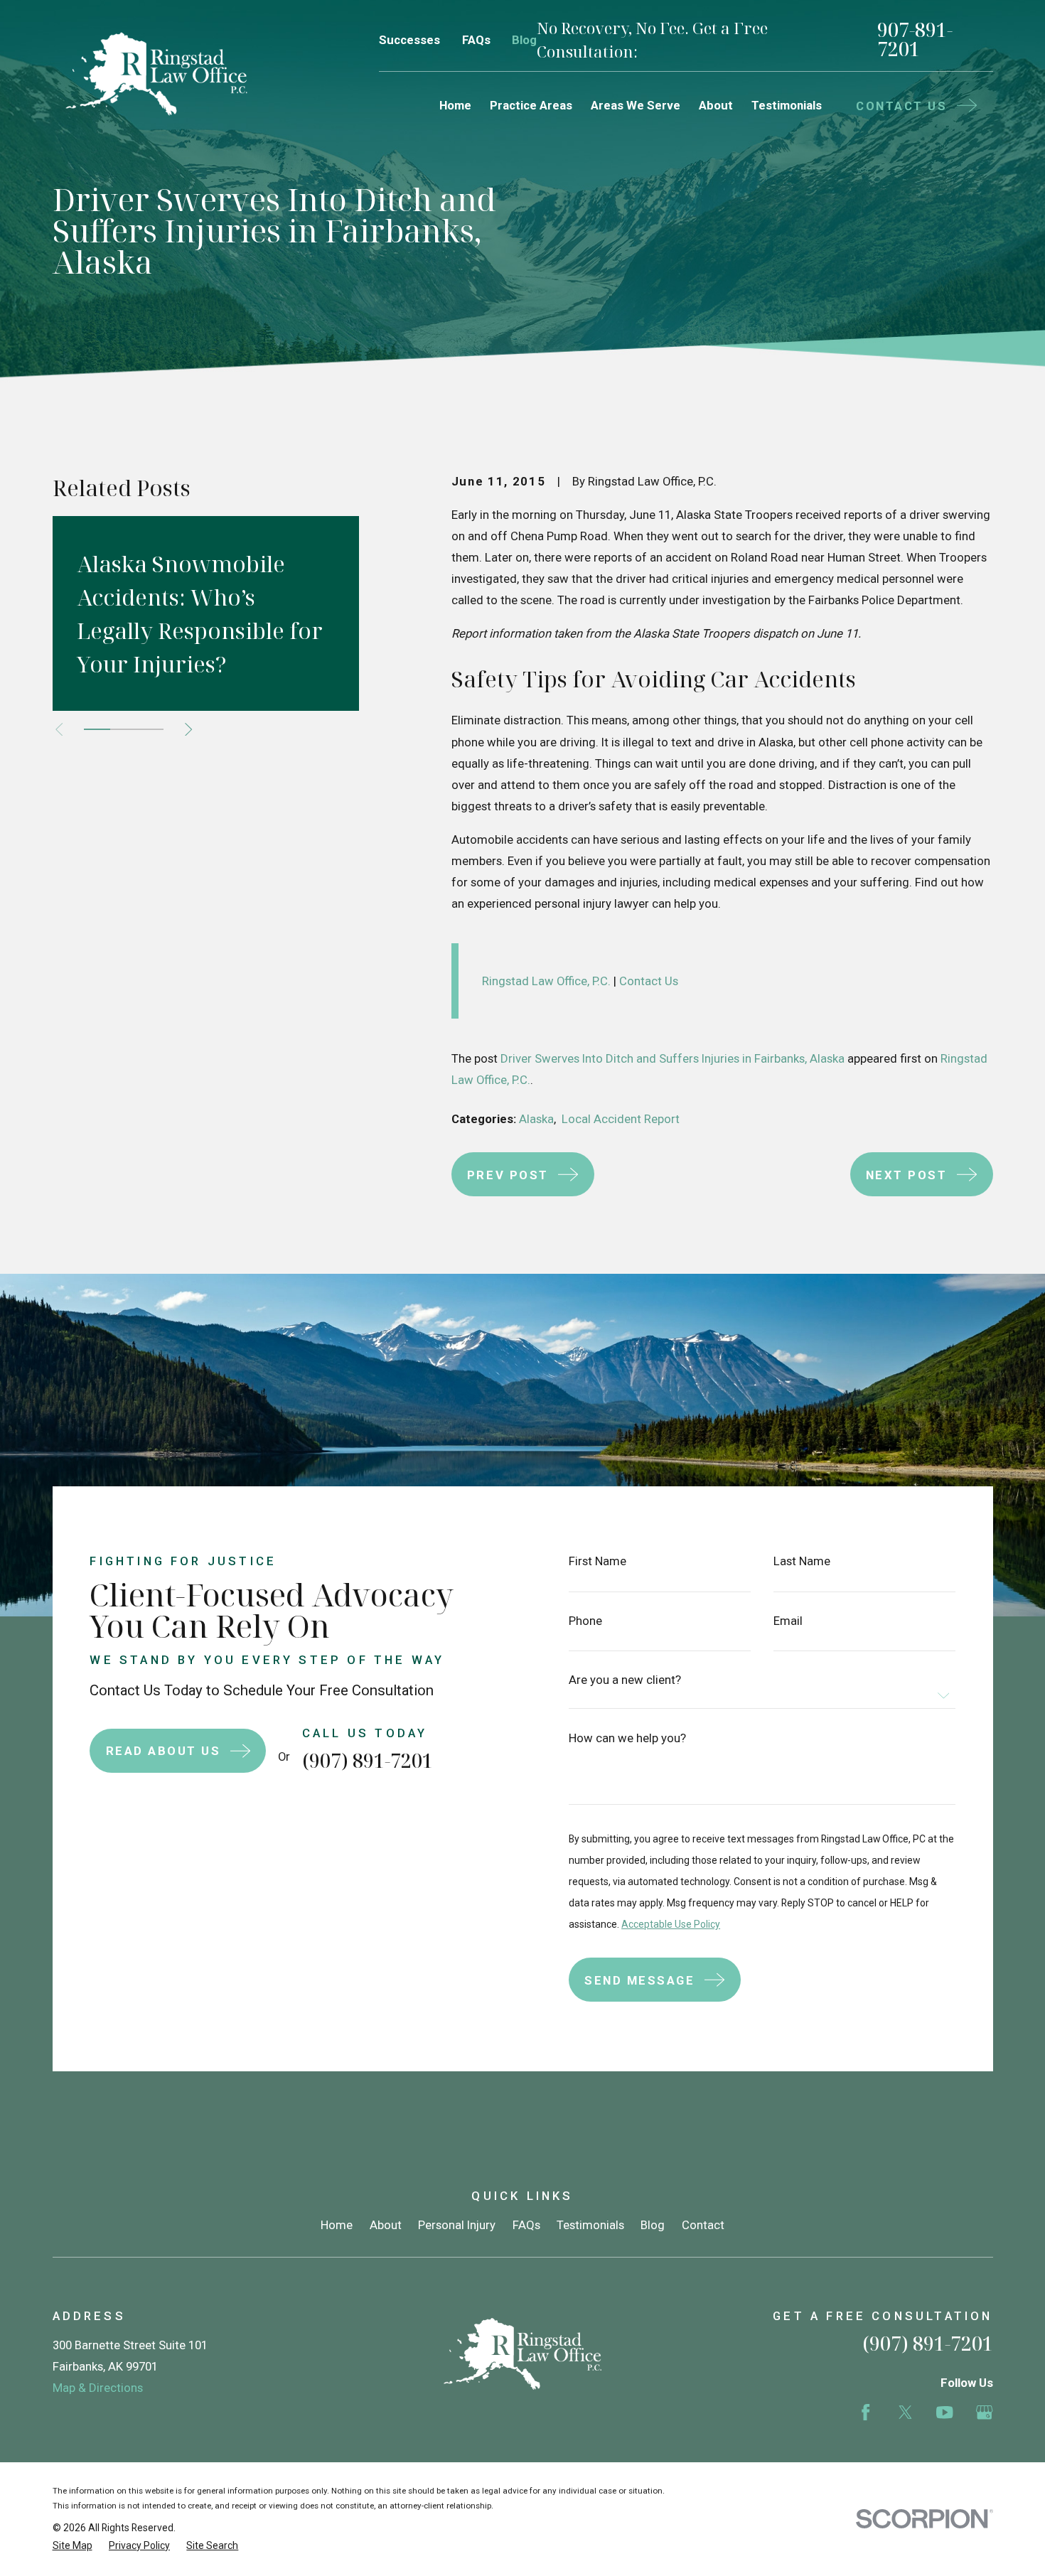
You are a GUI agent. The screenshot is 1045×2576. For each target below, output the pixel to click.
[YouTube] (944, 2412)
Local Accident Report (621, 1119)
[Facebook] (866, 2412)
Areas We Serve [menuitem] (636, 105)
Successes (409, 40)
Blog (524, 40)
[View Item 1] (97, 729)
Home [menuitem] (455, 105)
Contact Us (647, 981)
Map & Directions (98, 2388)
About (386, 2225)
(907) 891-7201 (368, 1760)
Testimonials (590, 2225)
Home (337, 2225)
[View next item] (188, 729)
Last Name (802, 1561)
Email (788, 1621)
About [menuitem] (716, 105)
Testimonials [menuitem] (787, 105)
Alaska (536, 1119)
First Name (597, 1561)
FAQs (476, 40)
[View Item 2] (123, 729)
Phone (585, 1621)
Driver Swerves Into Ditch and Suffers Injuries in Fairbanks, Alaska (672, 1058)
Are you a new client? (625, 1680)
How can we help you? (627, 1738)
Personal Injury (457, 2225)
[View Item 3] (150, 729)
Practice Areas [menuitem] (531, 105)
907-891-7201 (915, 40)
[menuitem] (73, 2546)
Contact (703, 2225)
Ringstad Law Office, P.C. (546, 981)
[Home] (156, 74)
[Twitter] (905, 2412)
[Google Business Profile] (984, 2412)
